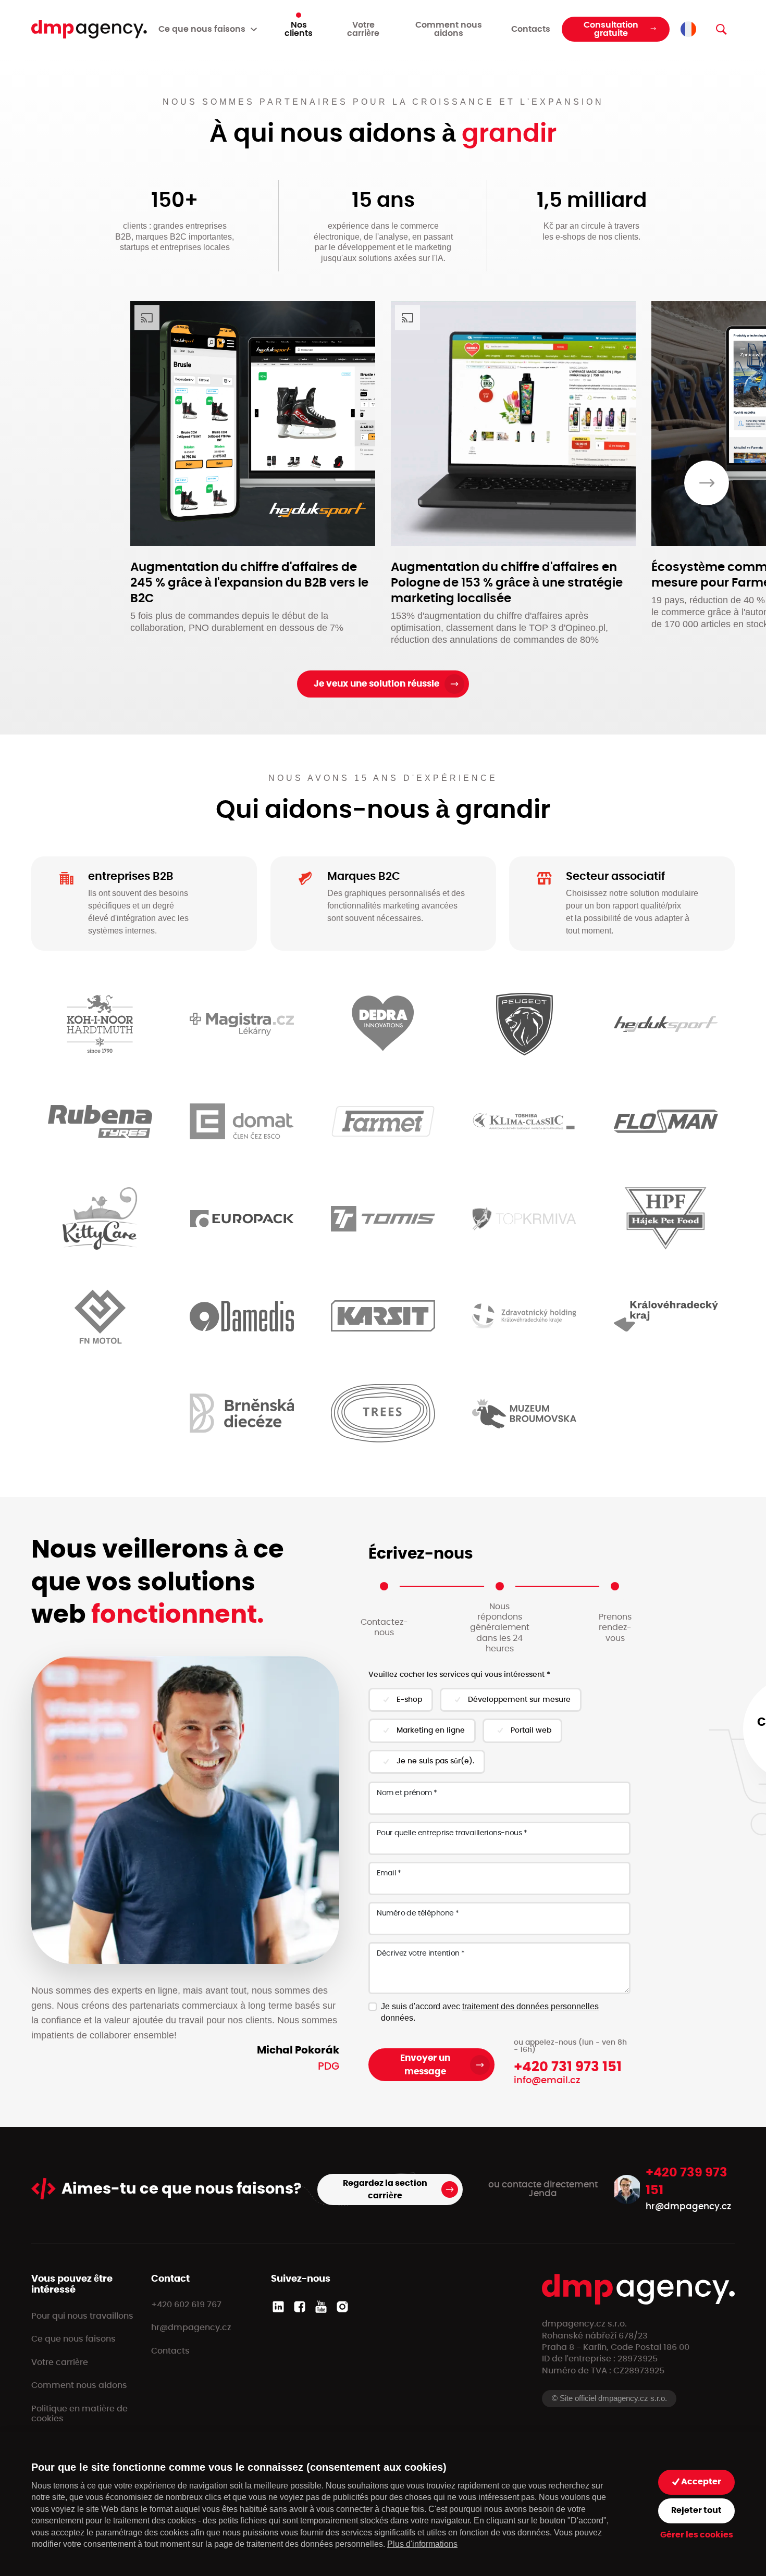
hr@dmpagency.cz (688, 2206)
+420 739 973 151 (687, 2182)
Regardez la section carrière (385, 2189)
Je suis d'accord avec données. (490, 2012)
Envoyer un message (425, 2065)
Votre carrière (363, 29)
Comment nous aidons (449, 29)
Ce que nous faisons (73, 2339)
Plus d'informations (422, 2544)
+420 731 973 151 (568, 2067)
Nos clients (299, 29)
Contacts (531, 29)
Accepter (700, 2482)
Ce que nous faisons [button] (202, 29)
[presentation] (707, 483)
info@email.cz (547, 2081)
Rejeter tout (696, 2510)
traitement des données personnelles (530, 2006)
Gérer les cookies (697, 2535)
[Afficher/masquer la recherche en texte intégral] (721, 29)
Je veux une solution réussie (376, 684)
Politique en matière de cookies (79, 2414)
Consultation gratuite (611, 29)
